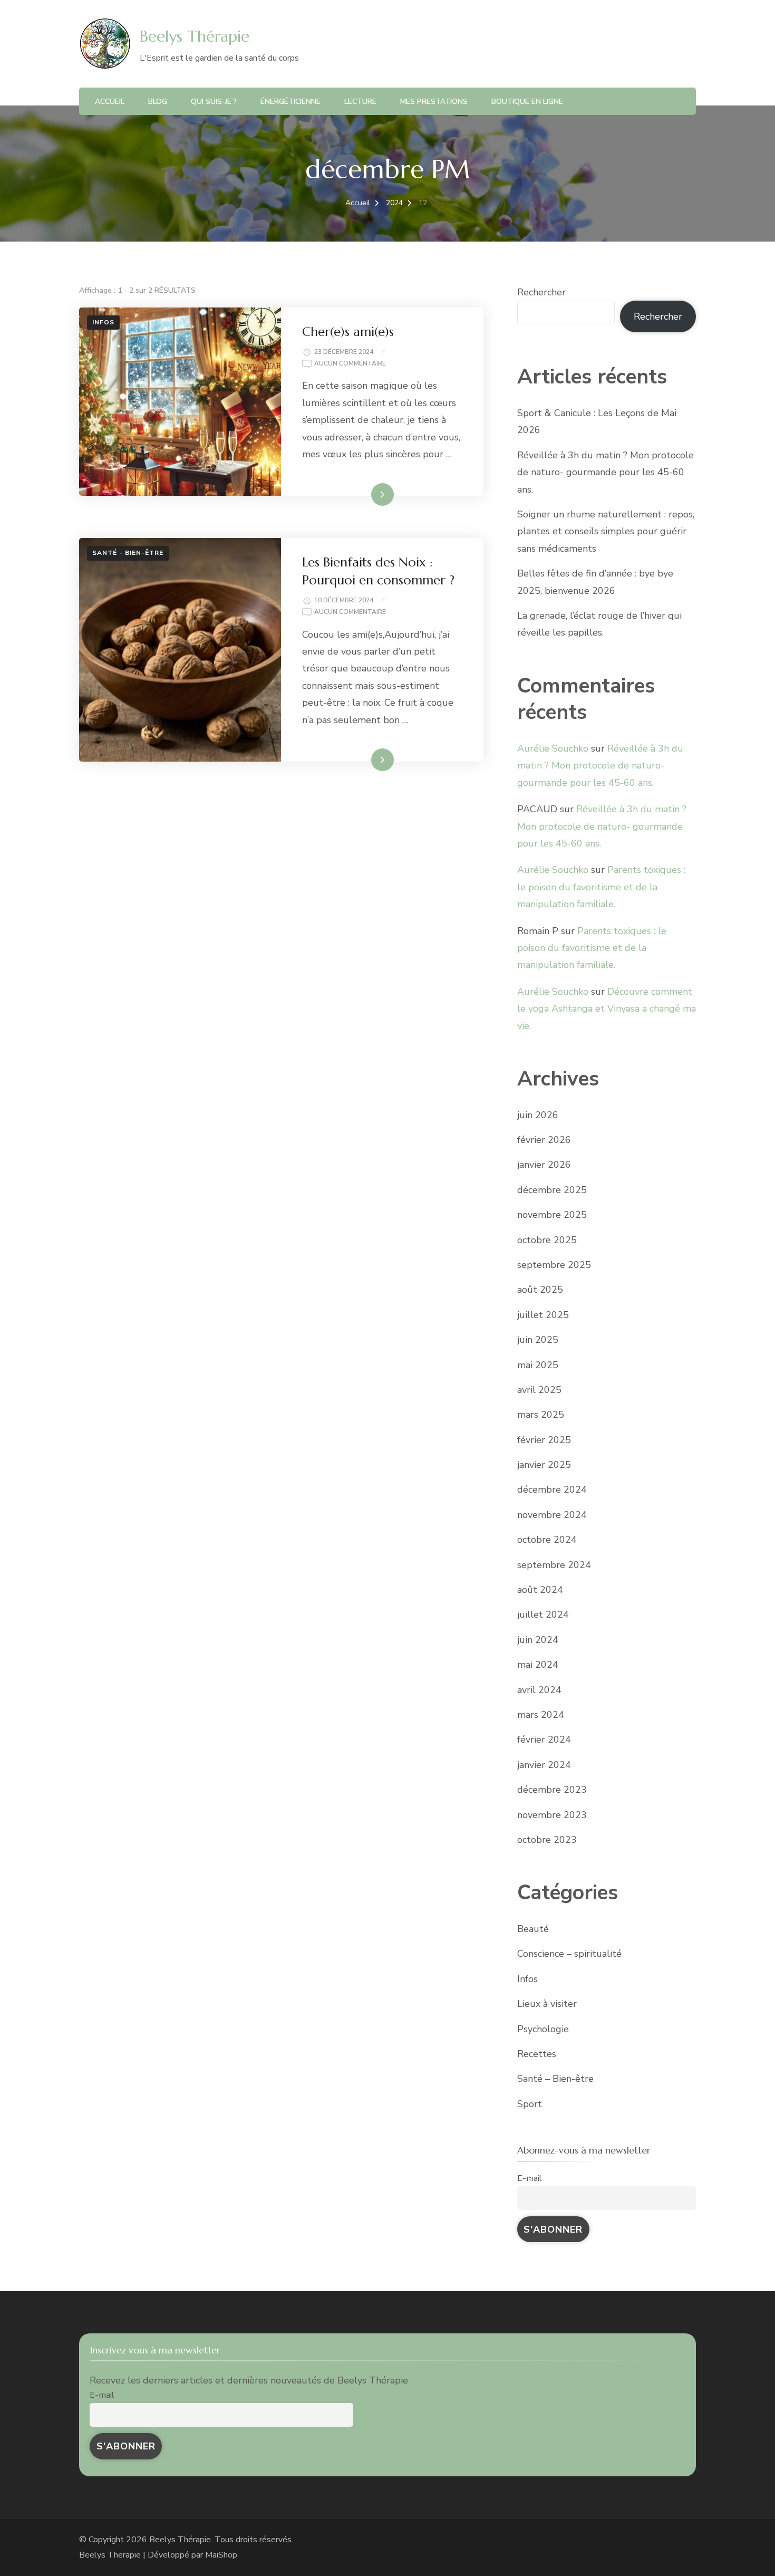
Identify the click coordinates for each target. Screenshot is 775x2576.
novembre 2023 (552, 1815)
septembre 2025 (554, 1265)
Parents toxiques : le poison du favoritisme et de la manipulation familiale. (601, 887)
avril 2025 (539, 1390)
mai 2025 (538, 1365)
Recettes (537, 2054)
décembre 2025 (552, 1190)
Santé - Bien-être (128, 553)
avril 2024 (539, 1690)
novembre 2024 (552, 1515)
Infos (103, 322)
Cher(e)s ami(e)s (348, 332)
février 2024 (544, 1739)
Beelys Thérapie (195, 36)
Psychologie (543, 2029)
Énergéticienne (290, 102)
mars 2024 (541, 1715)
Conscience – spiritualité (569, 1954)
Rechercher (541, 292)
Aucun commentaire (350, 364)
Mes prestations (434, 102)
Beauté (533, 1929)
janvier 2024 (544, 1765)
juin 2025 (538, 1340)
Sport (530, 2104)
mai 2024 (538, 1665)
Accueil (110, 102)
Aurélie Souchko (553, 748)
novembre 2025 (552, 1215)
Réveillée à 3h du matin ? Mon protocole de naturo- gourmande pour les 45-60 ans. (606, 472)
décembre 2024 (552, 1489)
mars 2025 (541, 1415)
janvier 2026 (544, 1165)
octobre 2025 (547, 1240)
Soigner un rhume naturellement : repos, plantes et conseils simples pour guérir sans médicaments (606, 531)
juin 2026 (538, 1115)
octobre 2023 (547, 1840)
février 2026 (544, 1140)
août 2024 (540, 1590)
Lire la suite (364, 494)
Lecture (360, 102)
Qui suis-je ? (214, 102)
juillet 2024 (543, 1614)
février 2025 (544, 1440)
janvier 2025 (544, 1465)
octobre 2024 (547, 1540)
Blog (158, 102)
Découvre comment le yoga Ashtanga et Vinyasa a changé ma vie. (607, 1009)
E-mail (530, 2178)
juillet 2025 (543, 1315)
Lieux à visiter (547, 2004)
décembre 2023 (552, 1790)
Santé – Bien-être (555, 2079)
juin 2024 (538, 1640)
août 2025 (540, 1290)
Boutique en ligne (527, 102)
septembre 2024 (554, 1565)
